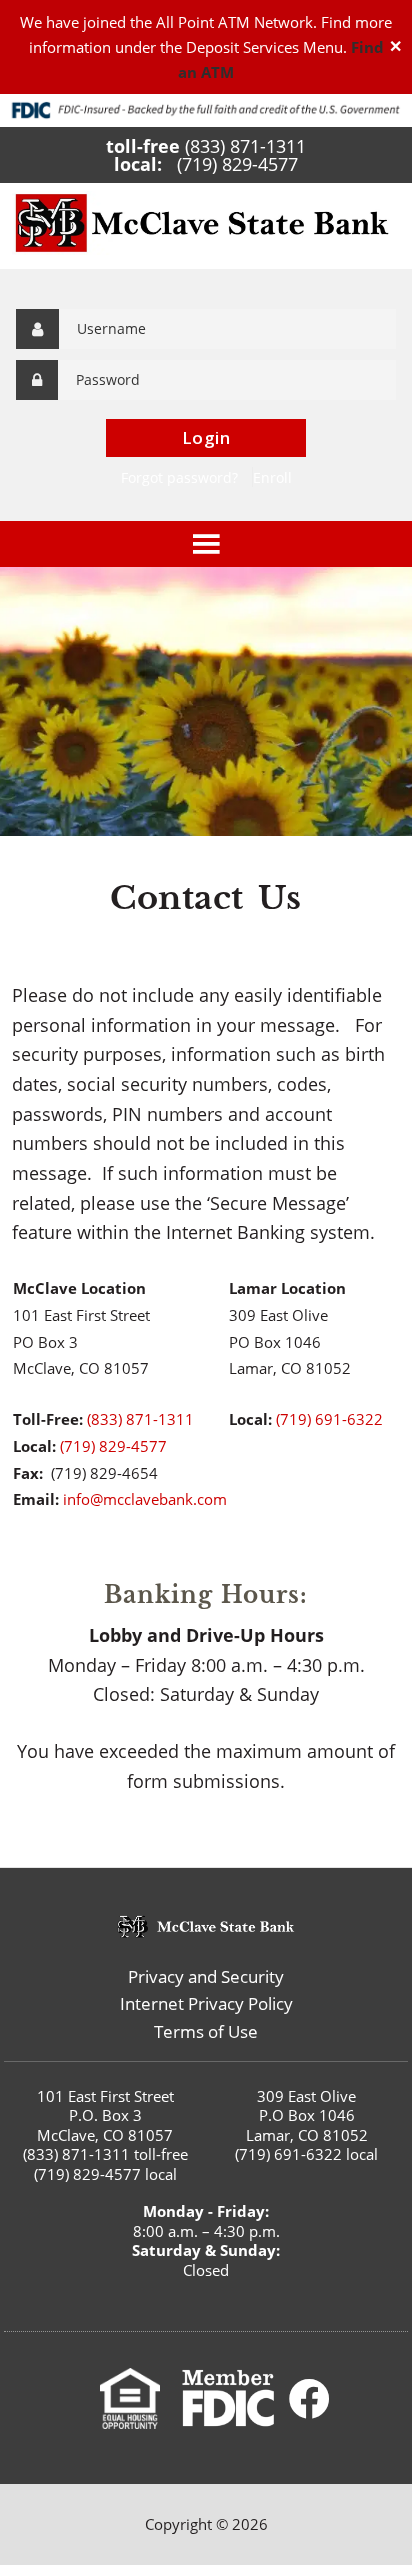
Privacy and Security (206, 1976)
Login (206, 437)
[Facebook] (310, 2399)
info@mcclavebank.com (145, 1499)
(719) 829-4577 (237, 164)
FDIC (228, 2398)
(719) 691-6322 (329, 1419)
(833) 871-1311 (245, 146)
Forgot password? (179, 478)
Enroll (272, 478)
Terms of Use (206, 2031)
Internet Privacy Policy (206, 2003)
